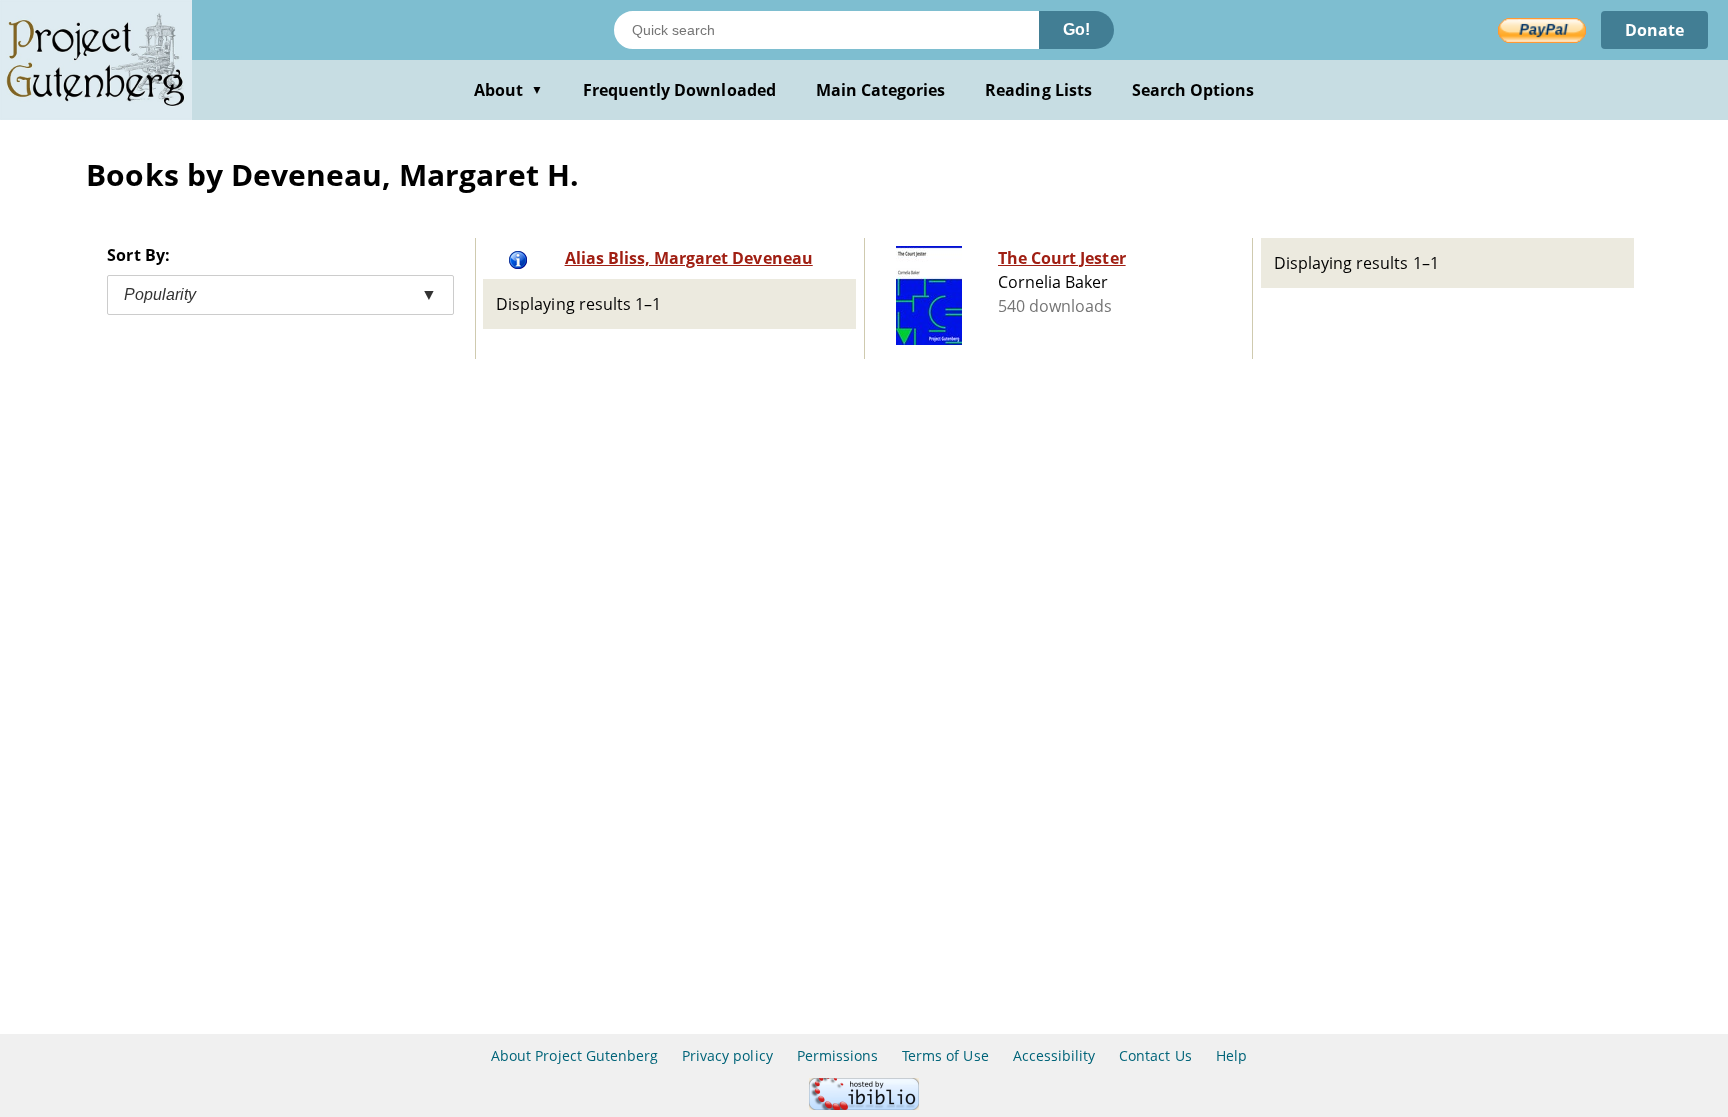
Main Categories (881, 90)
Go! (1076, 29)
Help (1231, 1055)
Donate (1654, 30)
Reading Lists (1038, 90)
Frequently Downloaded (679, 90)
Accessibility (1054, 1055)
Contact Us (1155, 1055)
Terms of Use (945, 1055)
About (508, 90)
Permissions (837, 1055)
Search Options (1193, 90)
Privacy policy (727, 1055)
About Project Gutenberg (574, 1055)
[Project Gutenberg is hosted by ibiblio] (864, 1104)
